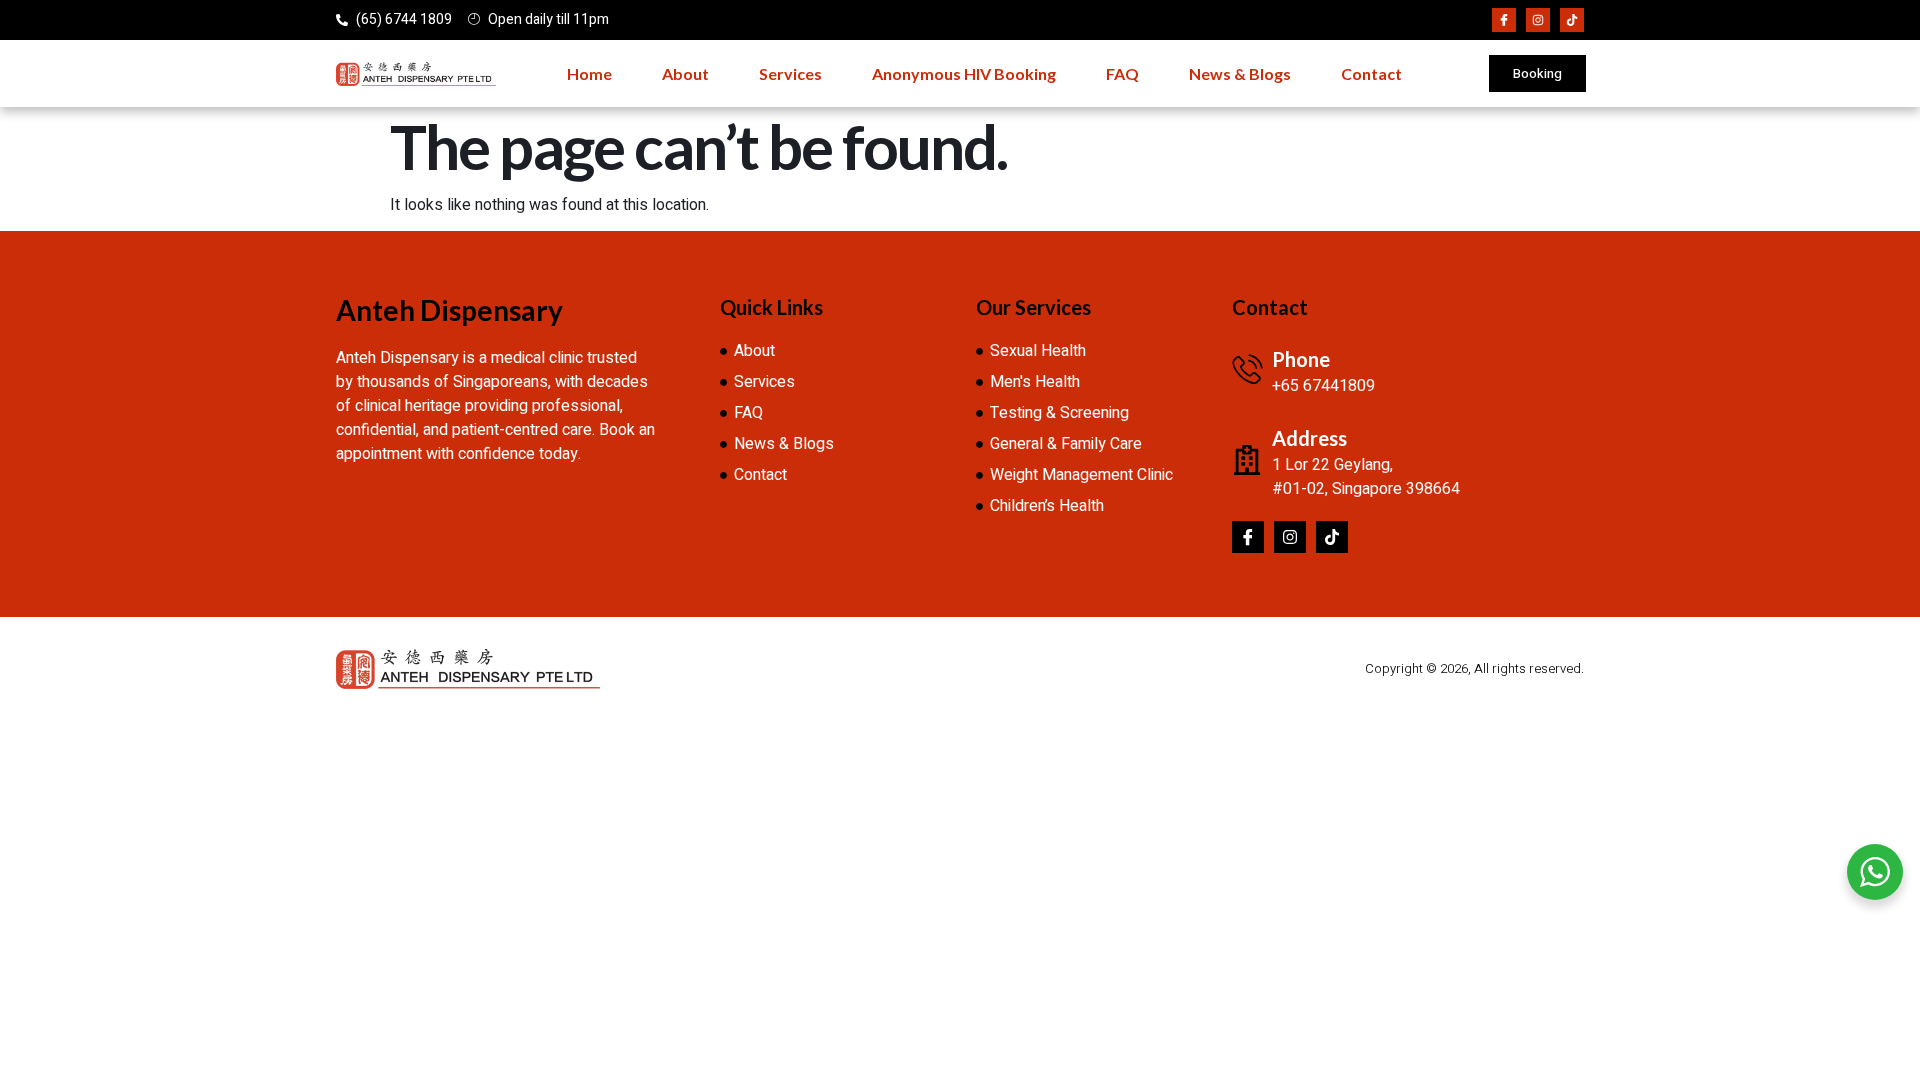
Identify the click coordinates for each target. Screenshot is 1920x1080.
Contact (1371, 73)
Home (589, 73)
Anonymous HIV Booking (964, 73)
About (685, 73)
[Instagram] (1538, 20)
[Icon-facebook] (1504, 20)
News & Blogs (1240, 73)
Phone (1301, 359)
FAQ (1122, 73)
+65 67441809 (1323, 386)
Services (790, 73)
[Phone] (1247, 369)
